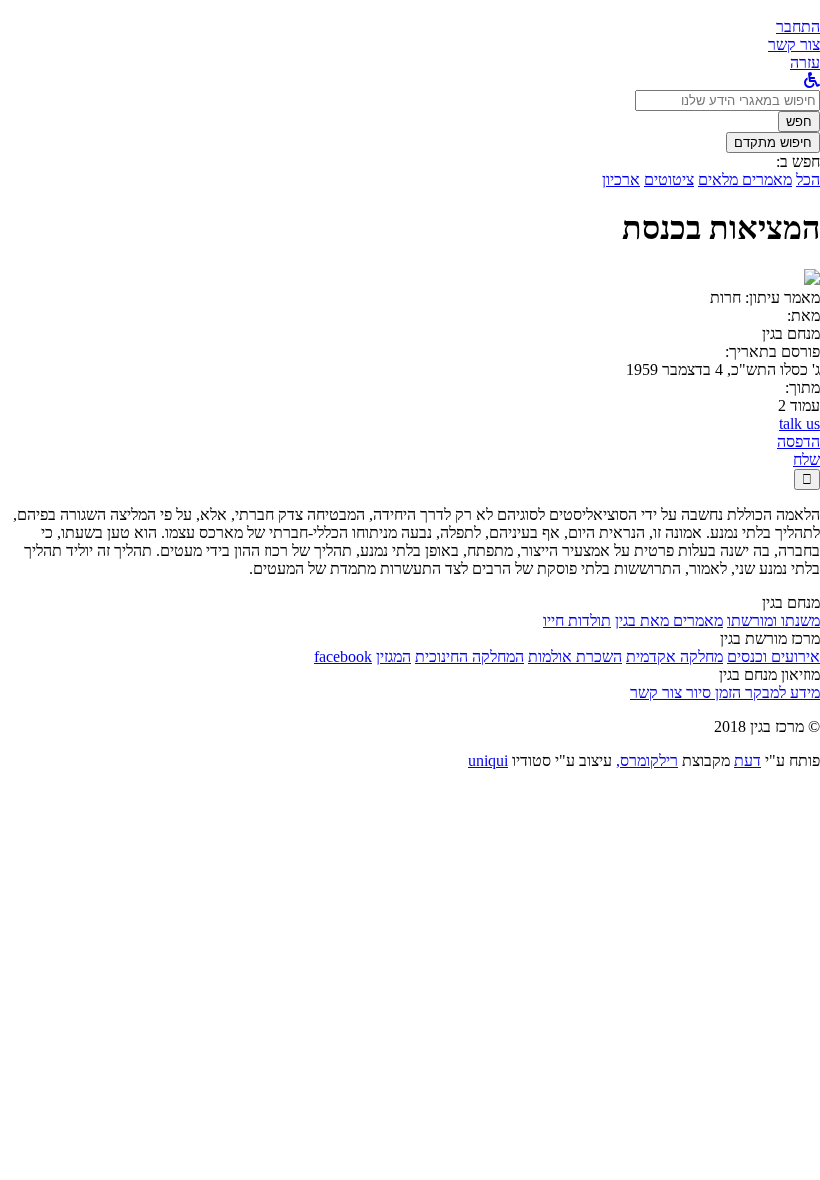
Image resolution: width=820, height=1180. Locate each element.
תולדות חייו (577, 620)
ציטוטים (669, 179)
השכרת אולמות (575, 656)
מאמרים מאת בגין (669, 620)
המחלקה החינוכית (469, 656)
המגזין (393, 656)
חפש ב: (798, 161)
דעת (747, 760)
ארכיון (621, 179)
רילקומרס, (647, 760)
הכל (808, 179)
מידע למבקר (780, 692)
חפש (799, 121)
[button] (798, 26)
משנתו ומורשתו (773, 620)
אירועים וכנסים (773, 656)
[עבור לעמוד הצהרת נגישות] (812, 80)
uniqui (488, 760)
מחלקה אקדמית (674, 656)
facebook (343, 656)
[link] (794, 44)
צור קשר (656, 692)
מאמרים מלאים (745, 179)
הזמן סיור (711, 692)
